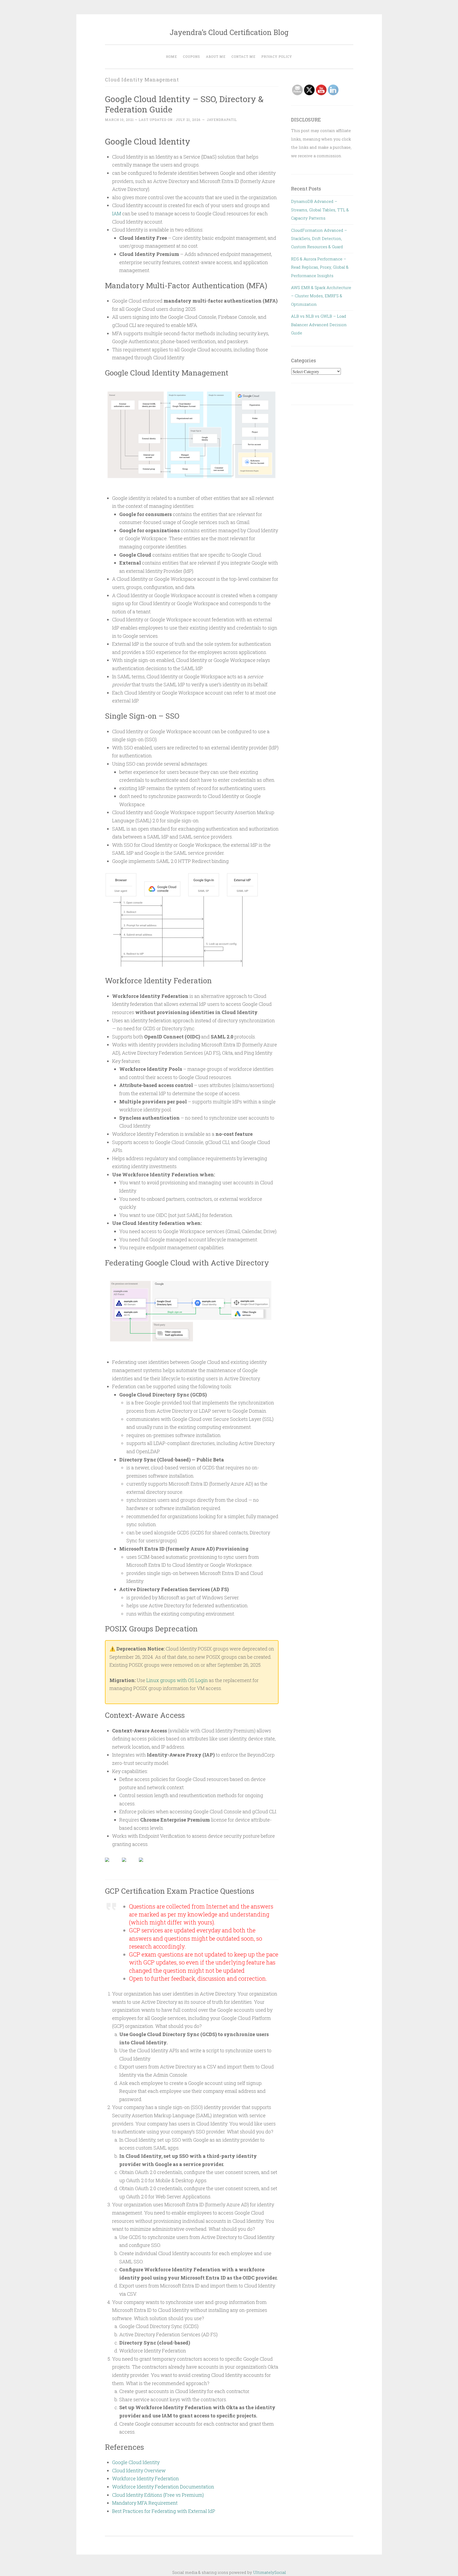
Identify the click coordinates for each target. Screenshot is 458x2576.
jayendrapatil (222, 120)
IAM (117, 213)
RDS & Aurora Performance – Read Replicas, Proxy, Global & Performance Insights (320, 267)
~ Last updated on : (153, 120)
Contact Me (243, 56)
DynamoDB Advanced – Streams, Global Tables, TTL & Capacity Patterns (320, 210)
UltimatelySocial (270, 2572)
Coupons (191, 56)
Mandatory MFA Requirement (145, 2503)
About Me (216, 56)
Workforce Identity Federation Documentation (163, 2487)
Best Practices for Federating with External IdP (164, 2511)
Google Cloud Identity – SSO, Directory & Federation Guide (184, 104)
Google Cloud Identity (136, 2462)
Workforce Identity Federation (146, 2478)
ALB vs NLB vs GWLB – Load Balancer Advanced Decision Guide (319, 324)
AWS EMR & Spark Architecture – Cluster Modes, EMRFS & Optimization (321, 296)
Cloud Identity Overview (139, 2470)
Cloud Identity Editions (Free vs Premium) (158, 2495)
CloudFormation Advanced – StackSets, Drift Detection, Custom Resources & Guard (319, 239)
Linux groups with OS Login (177, 1680)
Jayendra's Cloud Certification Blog (229, 32)
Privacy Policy (277, 56)
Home (171, 56)
